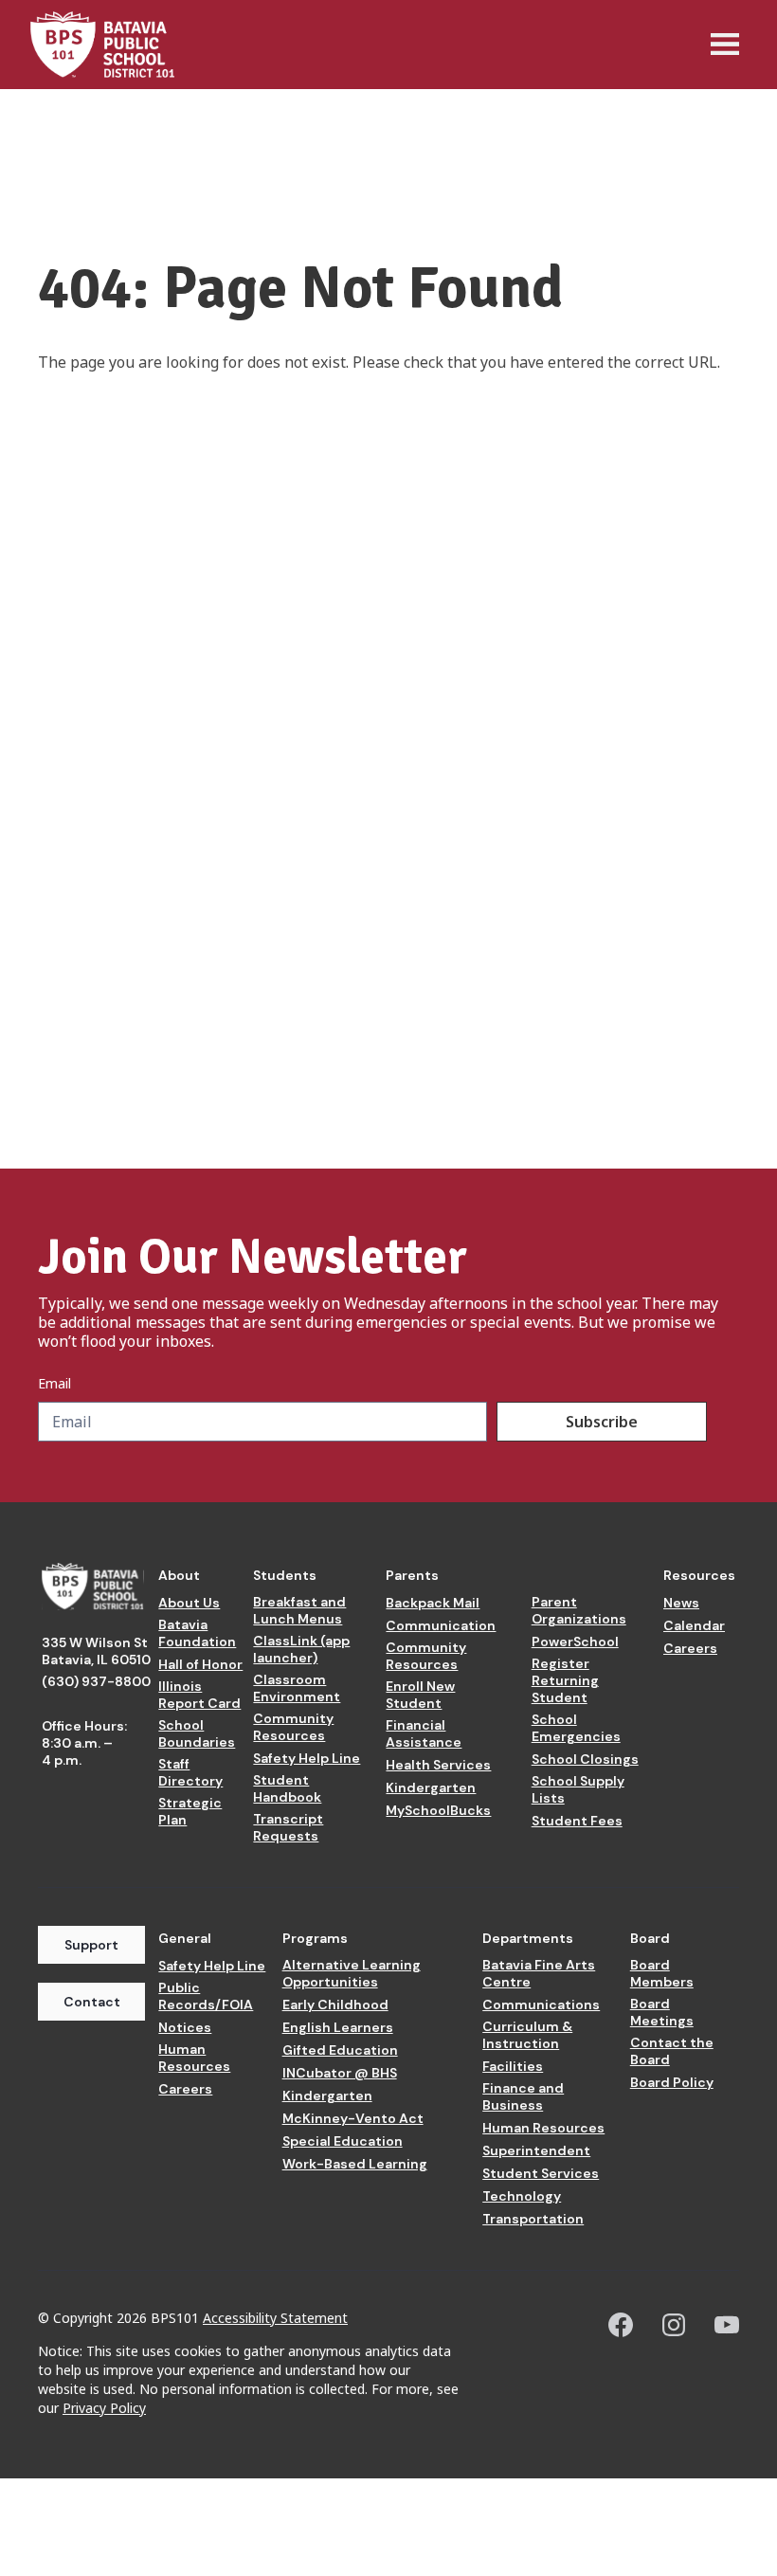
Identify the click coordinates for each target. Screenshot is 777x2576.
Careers (690, 1648)
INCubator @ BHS (340, 2073)
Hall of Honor (200, 1664)
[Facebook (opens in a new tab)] (621, 2325)
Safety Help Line (307, 1758)
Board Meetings (662, 2012)
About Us (189, 1603)
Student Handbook (287, 1788)
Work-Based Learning (355, 2164)
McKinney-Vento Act (353, 2118)
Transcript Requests (288, 1827)
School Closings (585, 1759)
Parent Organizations (579, 1610)
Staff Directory (190, 1772)
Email (54, 1384)
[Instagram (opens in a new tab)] (674, 2325)
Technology (522, 2196)
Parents (412, 1575)
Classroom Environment (297, 1688)
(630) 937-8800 (96, 1681)
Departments (528, 1938)
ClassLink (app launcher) (301, 1649)
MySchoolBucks (438, 1810)
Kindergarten (431, 1787)
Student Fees (577, 1821)
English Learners (338, 2027)
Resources (699, 1575)
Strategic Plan (190, 1811)
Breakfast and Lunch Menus (299, 1610)
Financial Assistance (424, 1733)
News (681, 1603)
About (179, 1575)
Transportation (533, 2219)
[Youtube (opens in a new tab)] (727, 2325)
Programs (315, 1938)
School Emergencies (576, 1728)
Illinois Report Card (199, 1695)
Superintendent (536, 2150)
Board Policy (672, 2082)
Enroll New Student (420, 1695)
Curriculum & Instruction (527, 2035)
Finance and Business (523, 2096)
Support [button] (91, 1945)
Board (650, 1938)
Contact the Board (672, 2051)
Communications (541, 2005)
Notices (185, 2027)
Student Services (541, 2173)
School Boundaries (197, 1733)
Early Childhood (335, 2005)
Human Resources (194, 2058)
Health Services (438, 1765)
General (185, 1938)
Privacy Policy (104, 2408)
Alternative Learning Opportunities (352, 1973)
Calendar (694, 1625)
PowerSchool (575, 1642)
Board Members (662, 1973)
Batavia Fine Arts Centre (539, 1973)
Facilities (513, 2066)
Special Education (343, 2141)
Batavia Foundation (197, 1633)
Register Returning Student (565, 1680)
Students (285, 1575)
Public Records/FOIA (206, 1996)
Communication (441, 1625)
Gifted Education (340, 2050)
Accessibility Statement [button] (275, 2318)
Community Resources (293, 1727)
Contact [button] (92, 2002)
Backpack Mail (433, 1603)
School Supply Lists (578, 1789)
